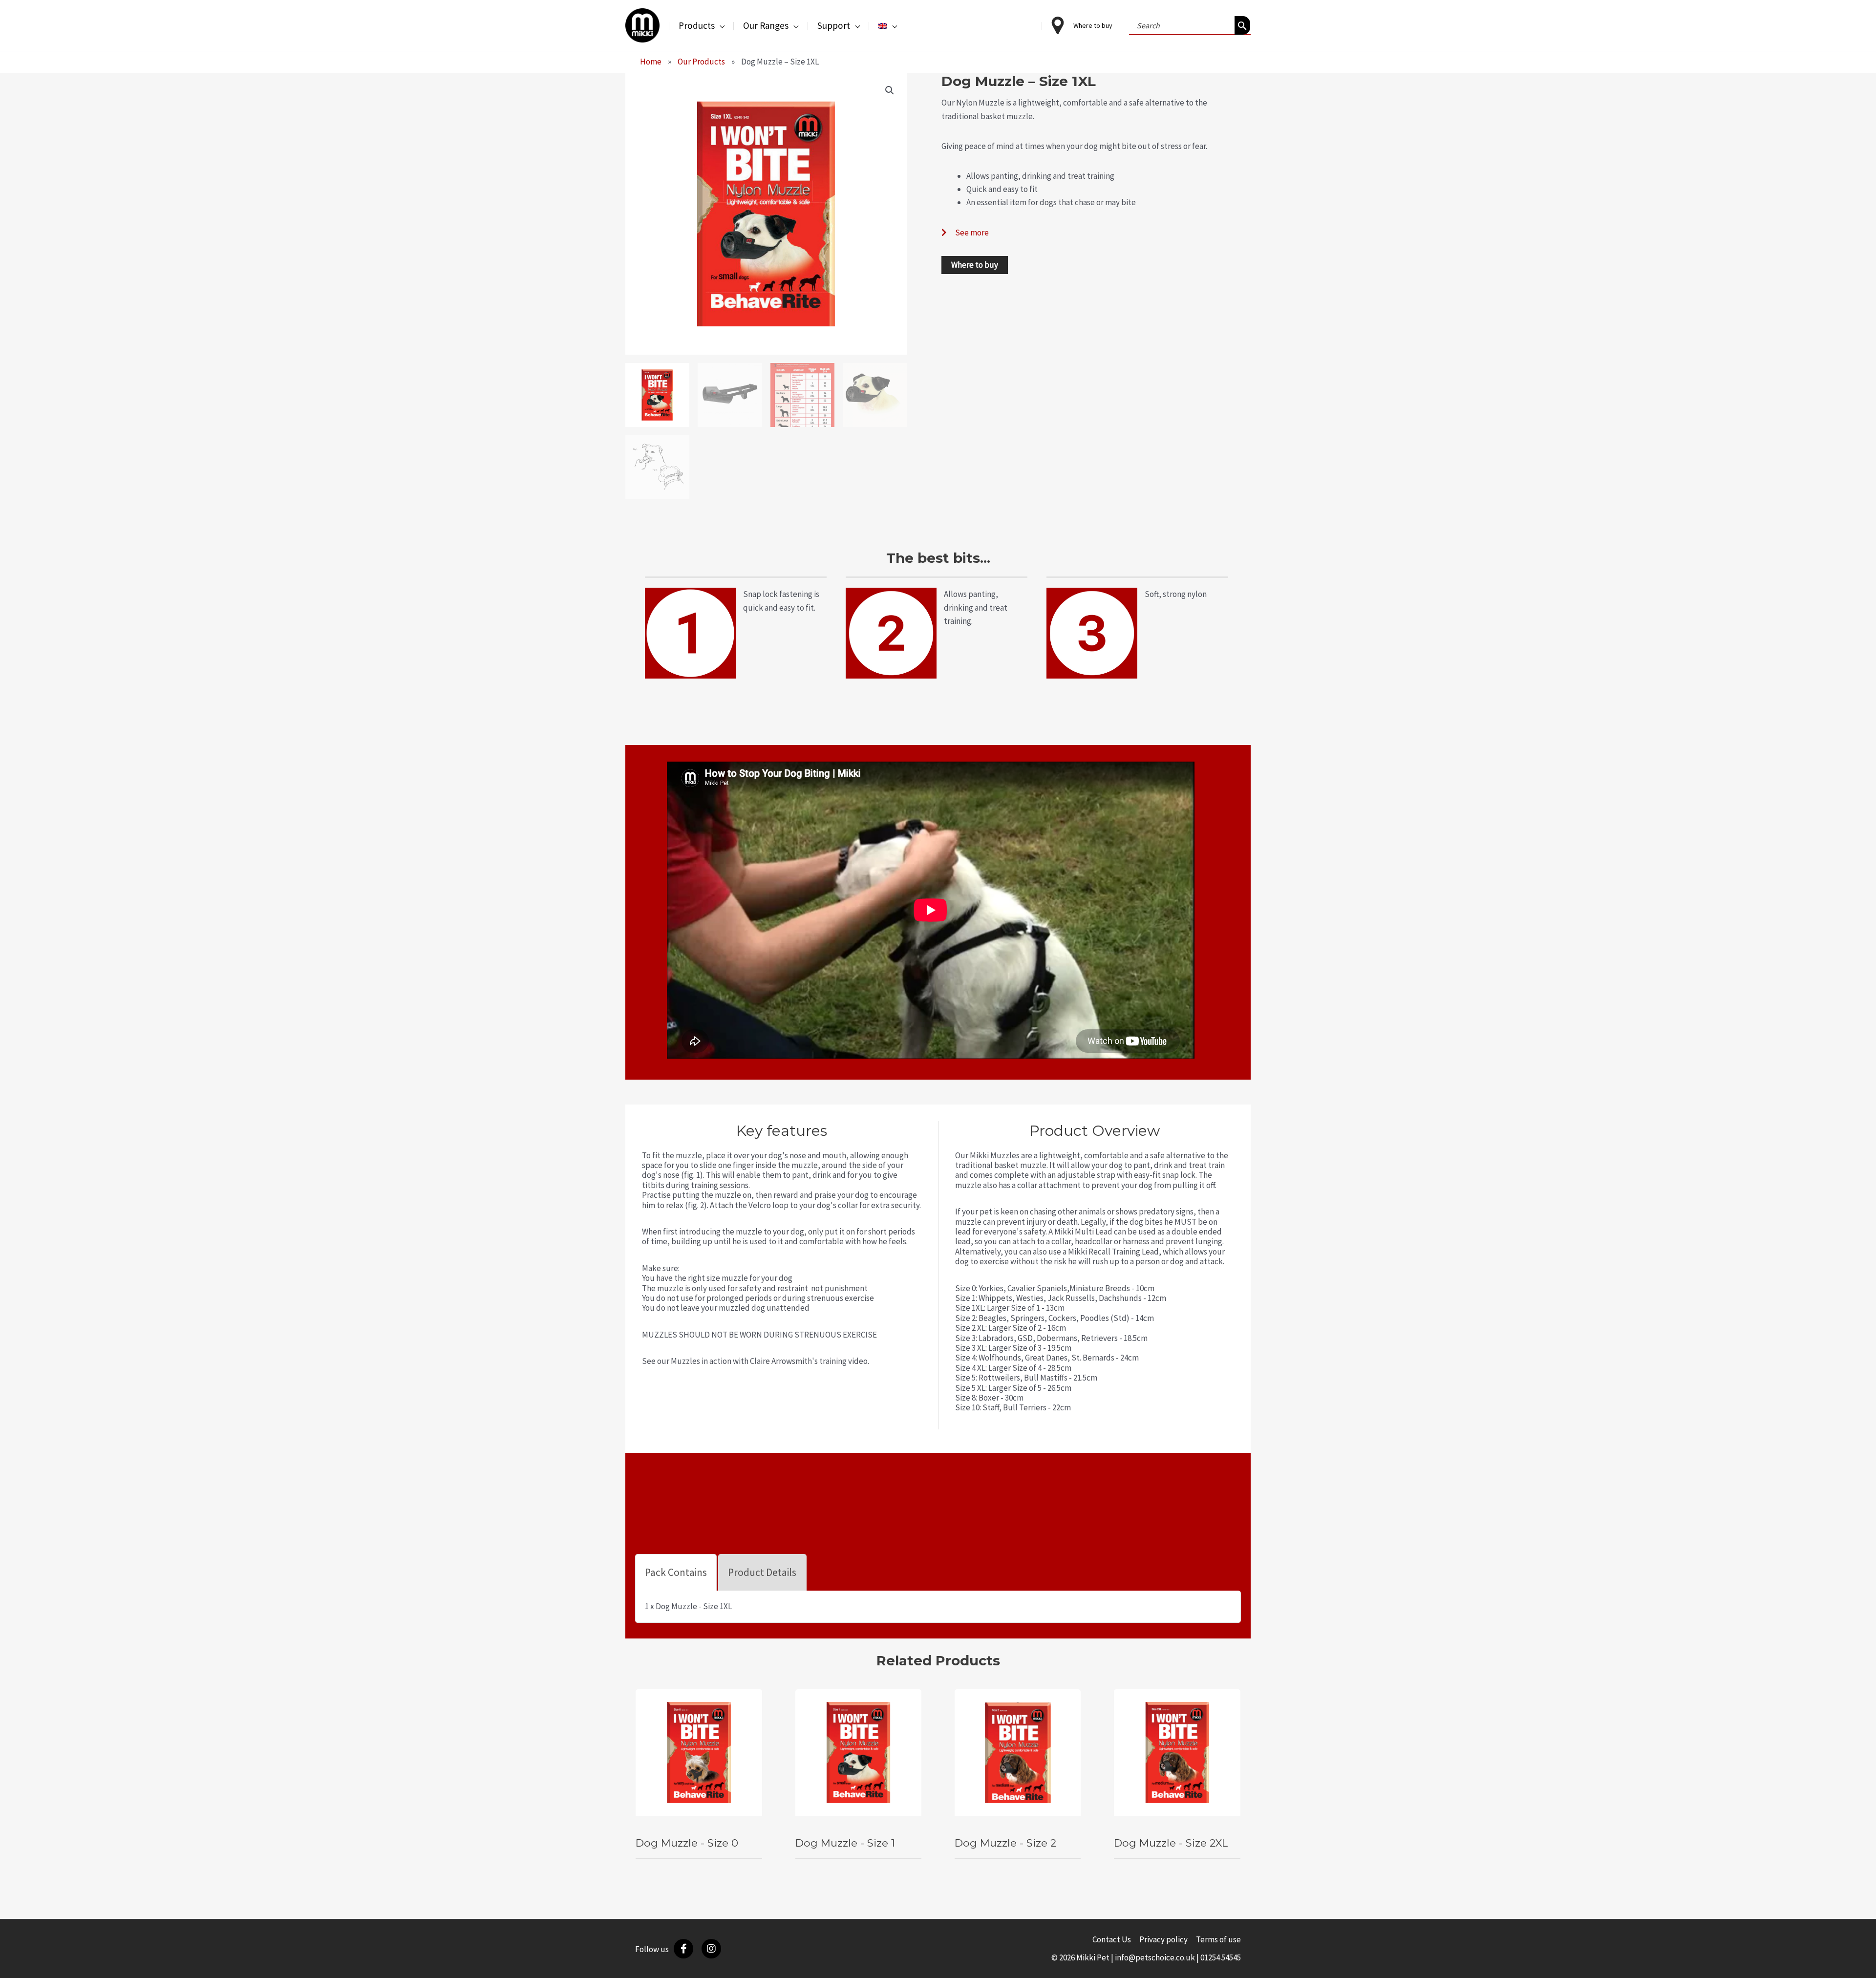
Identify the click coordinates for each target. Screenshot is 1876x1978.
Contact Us (1112, 1939)
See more (972, 233)
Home (651, 62)
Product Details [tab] (762, 1572)
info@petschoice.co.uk (1155, 1957)
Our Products (701, 62)
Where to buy (975, 265)
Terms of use (1218, 1939)
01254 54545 (1221, 1957)
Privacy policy (1163, 1939)
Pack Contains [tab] (676, 1572)
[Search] (1242, 25)
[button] (720, 25)
